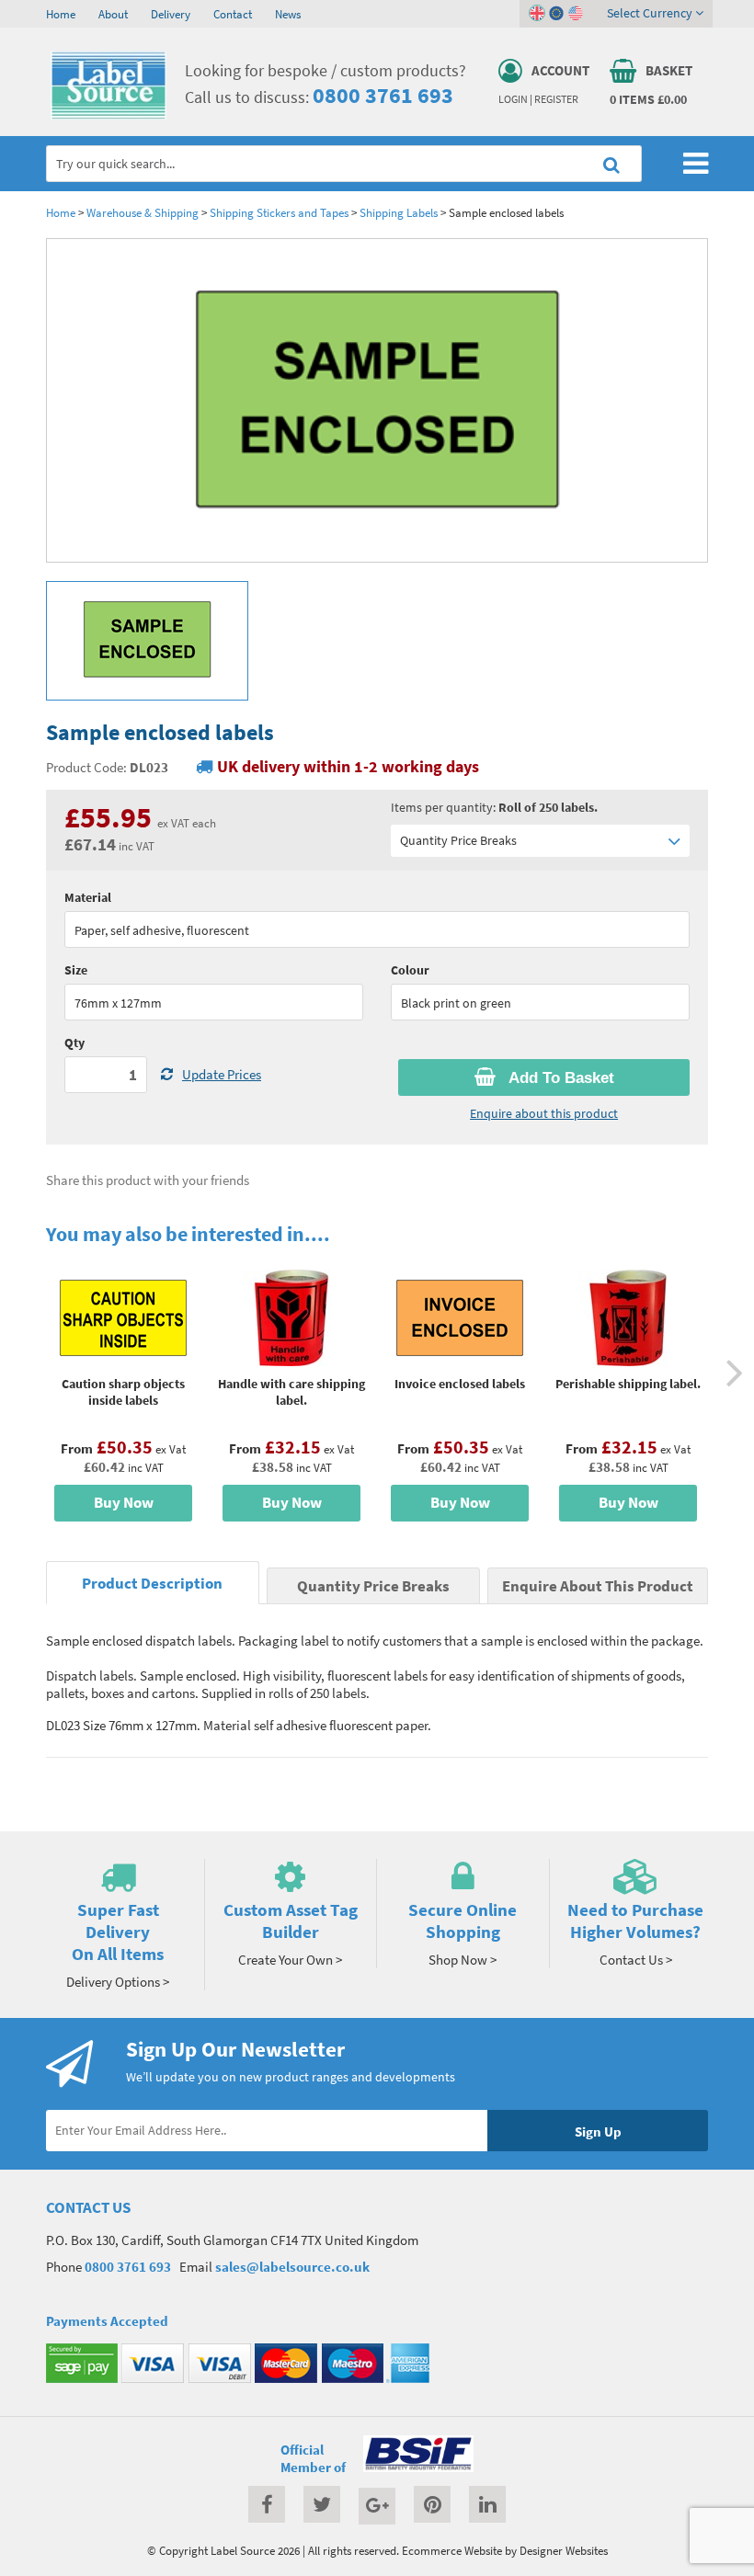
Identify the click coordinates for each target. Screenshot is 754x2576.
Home (61, 14)
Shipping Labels (399, 212)
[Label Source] (109, 115)
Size (76, 970)
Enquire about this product (544, 1113)
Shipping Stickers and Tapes (279, 212)
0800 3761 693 (383, 95)
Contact (233, 14)
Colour (410, 970)
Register (556, 99)
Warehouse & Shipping (143, 212)
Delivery (171, 14)
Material (88, 897)
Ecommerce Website (452, 2550)
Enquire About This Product (598, 1586)
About (113, 14)
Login (513, 99)
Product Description (152, 1584)
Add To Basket (560, 1078)
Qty (74, 1043)
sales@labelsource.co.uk (292, 2267)
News (288, 14)
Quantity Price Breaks (458, 840)
